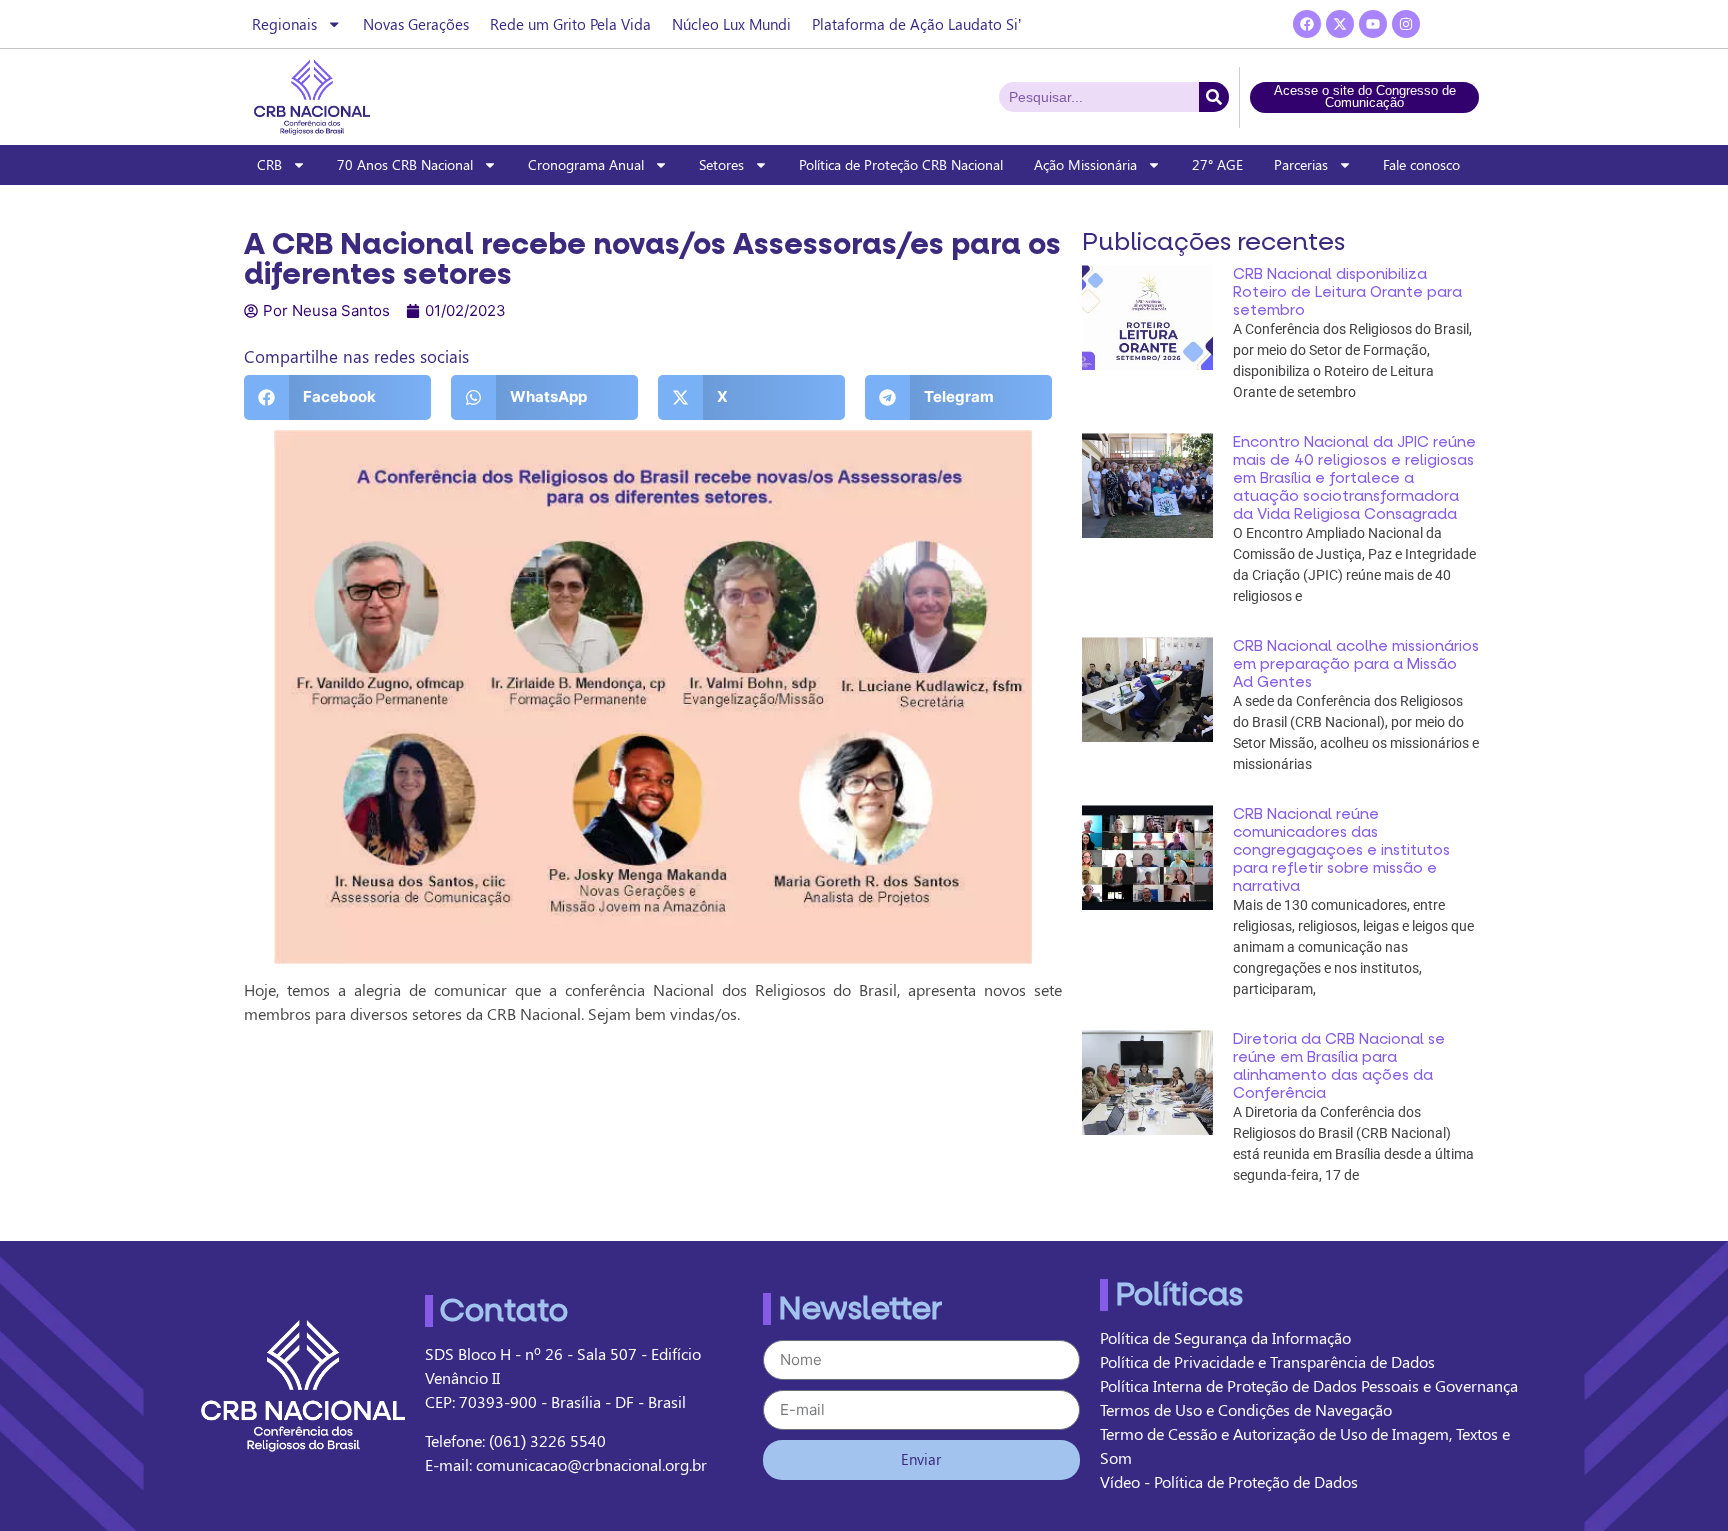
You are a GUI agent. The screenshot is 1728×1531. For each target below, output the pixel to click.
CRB (269, 164)
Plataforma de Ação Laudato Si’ (916, 24)
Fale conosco (1421, 164)
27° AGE (1217, 164)
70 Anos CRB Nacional (405, 164)
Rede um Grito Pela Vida (570, 24)
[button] (337, 397)
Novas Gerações (416, 24)
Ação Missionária (1085, 164)
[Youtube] (1373, 24)
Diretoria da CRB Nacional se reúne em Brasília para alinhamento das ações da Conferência (1339, 1066)
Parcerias (1301, 164)
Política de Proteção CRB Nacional (901, 164)
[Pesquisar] (1214, 97)
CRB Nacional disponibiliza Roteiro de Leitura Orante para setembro (1347, 292)
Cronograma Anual (586, 164)
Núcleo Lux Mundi (731, 24)
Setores (721, 164)
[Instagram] (1406, 24)
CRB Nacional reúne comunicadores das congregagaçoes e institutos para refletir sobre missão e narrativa (1341, 850)
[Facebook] (1307, 24)
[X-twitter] (1340, 24)
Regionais (284, 24)
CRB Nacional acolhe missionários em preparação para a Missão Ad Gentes (1356, 664)
